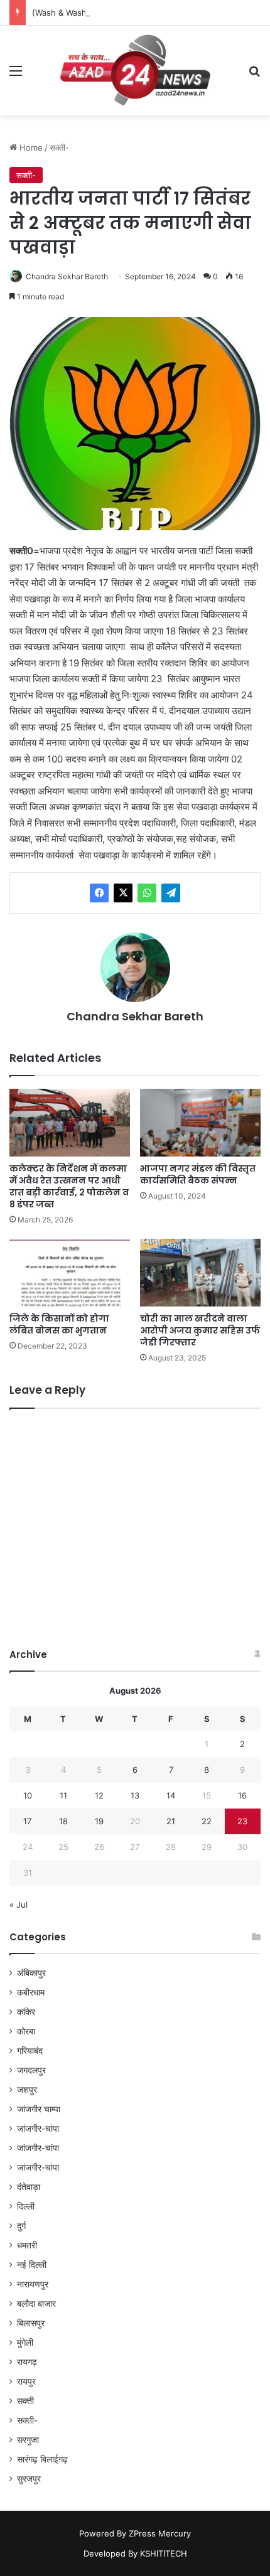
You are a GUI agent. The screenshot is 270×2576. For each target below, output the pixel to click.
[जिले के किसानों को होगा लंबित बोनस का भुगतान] (70, 1273)
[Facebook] (99, 893)
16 (242, 1795)
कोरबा (26, 2031)
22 (207, 1821)
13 (135, 1795)
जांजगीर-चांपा (38, 2129)
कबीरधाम (31, 1992)
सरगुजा (28, 2440)
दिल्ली (26, 2206)
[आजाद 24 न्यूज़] (135, 71)
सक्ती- (59, 147)
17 (27, 1821)
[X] (123, 893)
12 (99, 1795)
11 (63, 1795)
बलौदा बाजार (36, 2304)
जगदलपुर (31, 2070)
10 (28, 1795)
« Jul (19, 1905)
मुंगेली (25, 2343)
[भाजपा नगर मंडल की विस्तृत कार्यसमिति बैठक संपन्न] (200, 1123)
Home (30, 147)
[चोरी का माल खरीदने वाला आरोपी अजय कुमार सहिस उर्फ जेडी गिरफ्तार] (200, 1273)
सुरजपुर (29, 2479)
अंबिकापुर (31, 1973)
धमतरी (27, 2245)
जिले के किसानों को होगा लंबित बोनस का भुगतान (59, 1324)
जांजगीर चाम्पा (39, 2109)
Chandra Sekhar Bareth (67, 276)
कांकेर (26, 2012)
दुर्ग (21, 2226)
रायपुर (26, 2381)
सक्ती (25, 2401)
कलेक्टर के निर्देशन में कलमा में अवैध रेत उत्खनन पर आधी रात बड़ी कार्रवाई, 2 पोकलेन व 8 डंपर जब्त (69, 1186)
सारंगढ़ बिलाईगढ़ (42, 2459)
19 (99, 1821)
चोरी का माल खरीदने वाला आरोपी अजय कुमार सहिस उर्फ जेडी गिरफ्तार (200, 1330)
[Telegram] (171, 893)
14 (171, 1795)
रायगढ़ (27, 2362)
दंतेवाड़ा (29, 2187)
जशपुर (27, 2090)
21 (171, 1821)
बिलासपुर (31, 2323)
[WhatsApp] (147, 893)
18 (63, 1821)
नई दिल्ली (32, 2265)
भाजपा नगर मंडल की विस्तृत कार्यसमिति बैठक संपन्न (198, 1174)
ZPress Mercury (160, 2533)
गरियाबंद (30, 2051)
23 (242, 1821)
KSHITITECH (164, 2553)
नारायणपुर (33, 2284)
